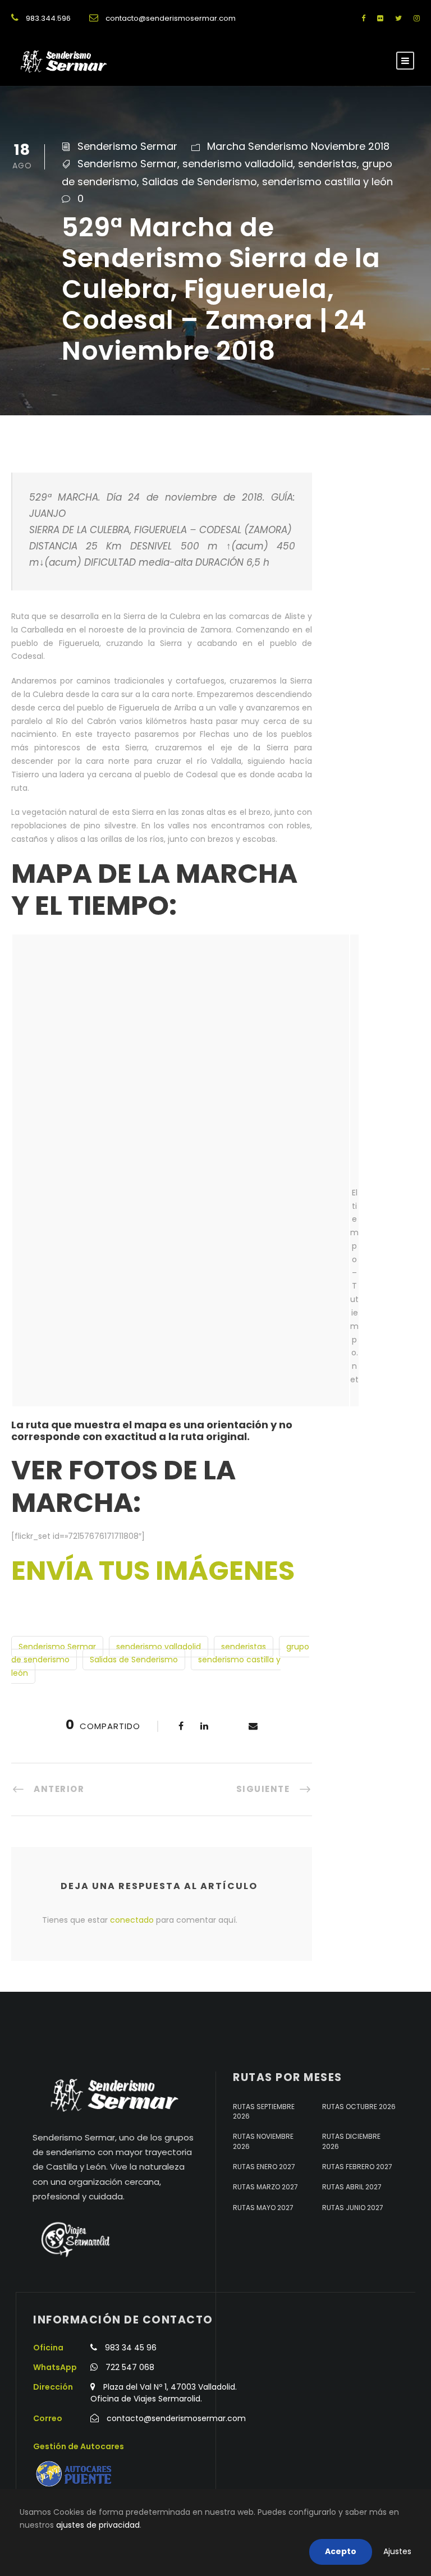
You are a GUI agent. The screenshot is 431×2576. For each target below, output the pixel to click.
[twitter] (398, 18)
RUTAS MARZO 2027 (265, 2187)
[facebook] (363, 18)
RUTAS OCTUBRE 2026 (359, 2107)
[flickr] (380, 18)
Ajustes (397, 2551)
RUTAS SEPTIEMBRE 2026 (264, 2111)
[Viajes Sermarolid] (75, 2239)
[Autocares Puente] (75, 2474)
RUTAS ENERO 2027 (264, 2167)
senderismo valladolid (238, 164)
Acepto (341, 2551)
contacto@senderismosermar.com (171, 18)
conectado (132, 1920)
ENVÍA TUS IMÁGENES (153, 1571)
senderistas (327, 164)
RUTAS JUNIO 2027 (353, 2208)
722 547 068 (130, 2367)
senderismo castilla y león (327, 182)
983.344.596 (48, 18)
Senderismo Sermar (127, 146)
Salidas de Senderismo (200, 182)
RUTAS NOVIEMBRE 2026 (263, 2141)
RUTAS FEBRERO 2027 (357, 2167)
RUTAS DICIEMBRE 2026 (351, 2141)
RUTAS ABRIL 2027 (352, 2187)
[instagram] (417, 18)
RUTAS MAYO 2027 (263, 2208)
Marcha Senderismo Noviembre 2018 (298, 146)
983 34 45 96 (131, 2348)
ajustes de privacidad (98, 2525)
